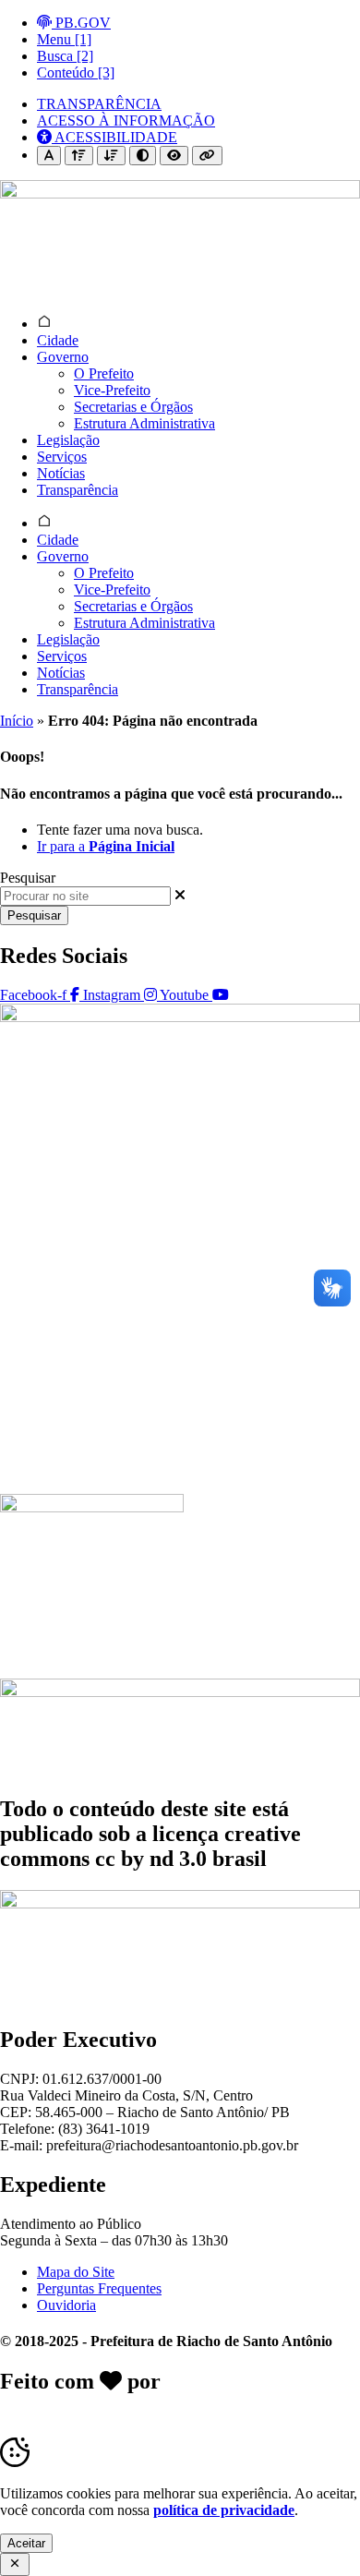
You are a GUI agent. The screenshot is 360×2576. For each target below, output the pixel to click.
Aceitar (26, 2543)
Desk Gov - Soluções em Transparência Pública (179, 2394)
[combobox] (85, 896)
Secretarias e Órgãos (133, 407)
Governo (63, 357)
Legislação (68, 440)
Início (17, 721)
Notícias (61, 473)
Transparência (78, 490)
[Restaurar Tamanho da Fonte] (49, 156)
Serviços (62, 457)
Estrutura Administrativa (144, 423)
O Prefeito (104, 373)
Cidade (58, 340)
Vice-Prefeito (112, 390)
